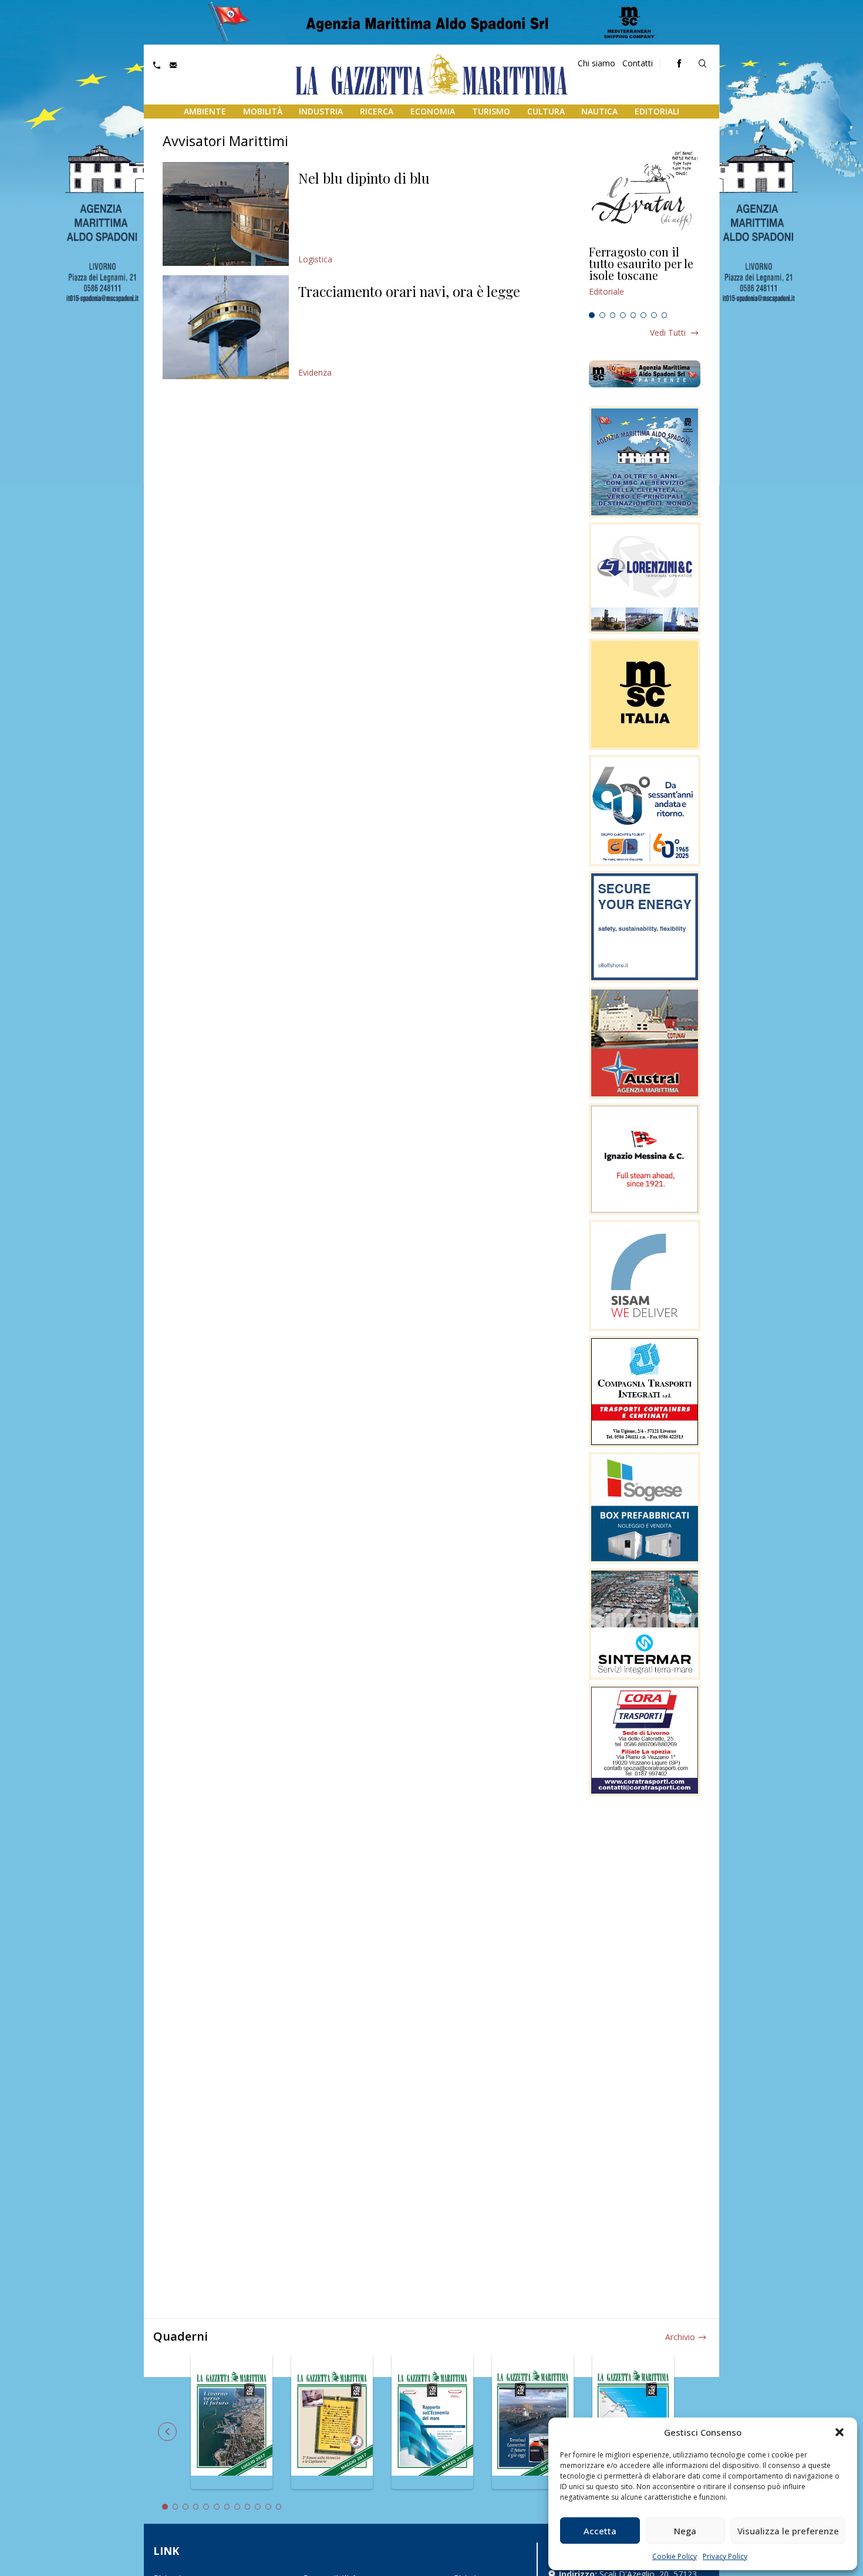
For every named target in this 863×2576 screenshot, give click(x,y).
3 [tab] (613, 315)
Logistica (315, 259)
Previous (167, 2432)
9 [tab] (248, 2507)
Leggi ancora (645, 276)
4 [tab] (623, 315)
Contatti (638, 63)
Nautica (599, 111)
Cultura (546, 111)
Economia (433, 111)
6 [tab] (643, 315)
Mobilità (263, 111)
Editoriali (657, 111)
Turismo (491, 111)
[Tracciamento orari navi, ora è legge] (226, 327)
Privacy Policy (725, 2556)
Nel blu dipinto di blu (364, 178)
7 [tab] (654, 315)
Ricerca (377, 111)
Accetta (600, 2531)
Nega (685, 2531)
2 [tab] (602, 315)
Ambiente (205, 111)
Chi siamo (596, 63)
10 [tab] (258, 2507)
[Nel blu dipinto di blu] (226, 214)
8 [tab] (665, 315)
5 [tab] (633, 315)
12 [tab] (279, 2507)
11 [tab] (268, 2507)
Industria (321, 111)
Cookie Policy (675, 2556)
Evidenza (315, 372)
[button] (840, 2432)
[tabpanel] (645, 276)
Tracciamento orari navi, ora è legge (409, 291)
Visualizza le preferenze (788, 2531)
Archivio (680, 2337)
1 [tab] (592, 315)
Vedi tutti (668, 332)
